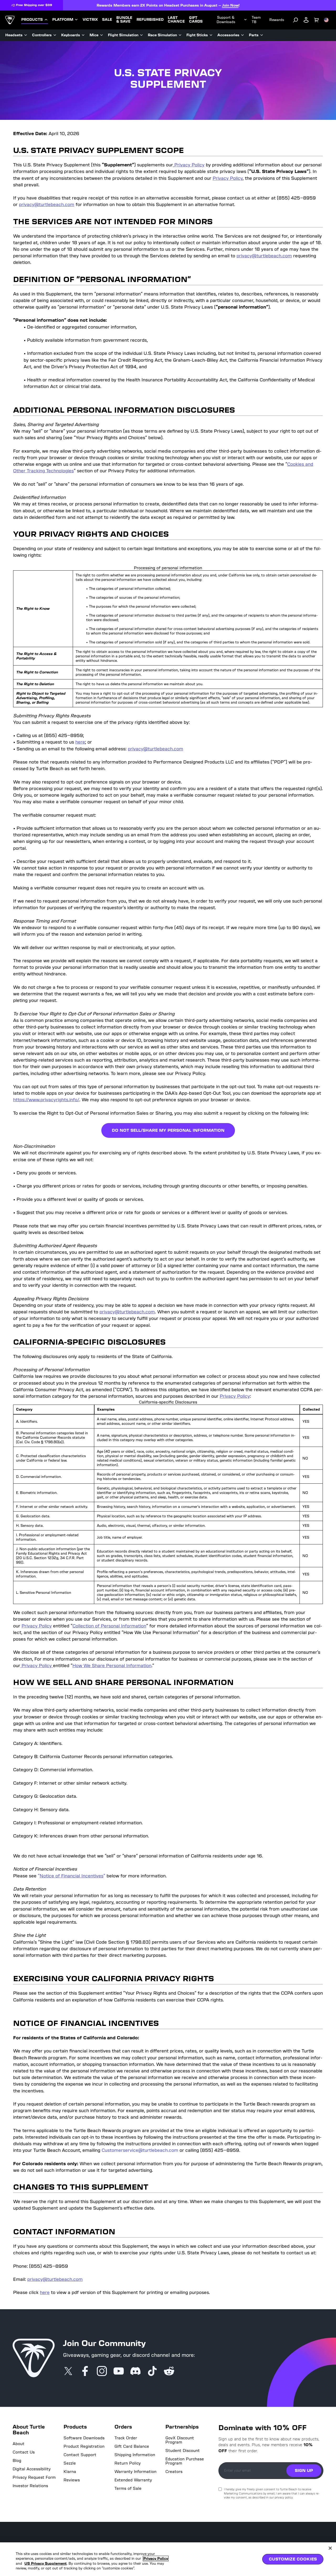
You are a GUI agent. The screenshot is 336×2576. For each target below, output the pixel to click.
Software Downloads (84, 2438)
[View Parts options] (262, 35)
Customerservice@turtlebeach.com (140, 2150)
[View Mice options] (102, 35)
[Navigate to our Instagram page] (102, 2372)
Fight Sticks (197, 35)
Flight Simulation (123, 35)
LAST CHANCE (176, 20)
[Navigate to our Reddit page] (169, 2372)
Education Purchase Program (185, 2461)
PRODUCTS (32, 20)
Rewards (277, 20)
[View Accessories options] (243, 35)
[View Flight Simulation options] (141, 35)
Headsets (14, 35)
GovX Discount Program (180, 2440)
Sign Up (304, 2470)
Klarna (70, 2472)
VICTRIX (90, 20)
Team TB (256, 20)
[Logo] (10, 20)
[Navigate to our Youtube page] (119, 2372)
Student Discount (183, 2451)
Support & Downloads (226, 20)
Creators (174, 2472)
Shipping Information (135, 2455)
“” (72, 1876)
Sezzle (70, 2463)
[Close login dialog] (217, 1410)
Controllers (42, 35)
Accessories (228, 35)
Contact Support (80, 2455)
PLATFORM (63, 20)
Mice (94, 35)
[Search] (296, 20)
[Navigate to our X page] (68, 2372)
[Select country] (326, 20)
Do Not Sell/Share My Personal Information (168, 1130)
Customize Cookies (293, 2559)
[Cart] (317, 20)
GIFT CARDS (196, 20)
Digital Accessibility (32, 2469)
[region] (168, 2559)
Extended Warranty (133, 2480)
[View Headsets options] (26, 35)
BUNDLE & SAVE (124, 20)
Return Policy (128, 2463)
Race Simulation (162, 35)
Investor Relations (30, 2486)
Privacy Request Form (34, 2477)
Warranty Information (135, 2472)
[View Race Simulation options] (180, 35)
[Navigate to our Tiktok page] (152, 2372)
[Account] (306, 20)
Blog (17, 2461)
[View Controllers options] (55, 35)
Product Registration (84, 2446)
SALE (107, 20)
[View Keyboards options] (83, 35)
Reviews (72, 2480)
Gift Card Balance (132, 2446)
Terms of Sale (128, 2488)
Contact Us (24, 2452)
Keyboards (71, 35)
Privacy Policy (156, 2559)
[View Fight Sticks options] (211, 35)
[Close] (330, 2548)
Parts (254, 35)
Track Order (126, 2438)
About (19, 2444)
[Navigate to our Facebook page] (85, 2372)
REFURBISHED (150, 20)
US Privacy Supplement (46, 2564)
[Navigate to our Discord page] (135, 2372)
